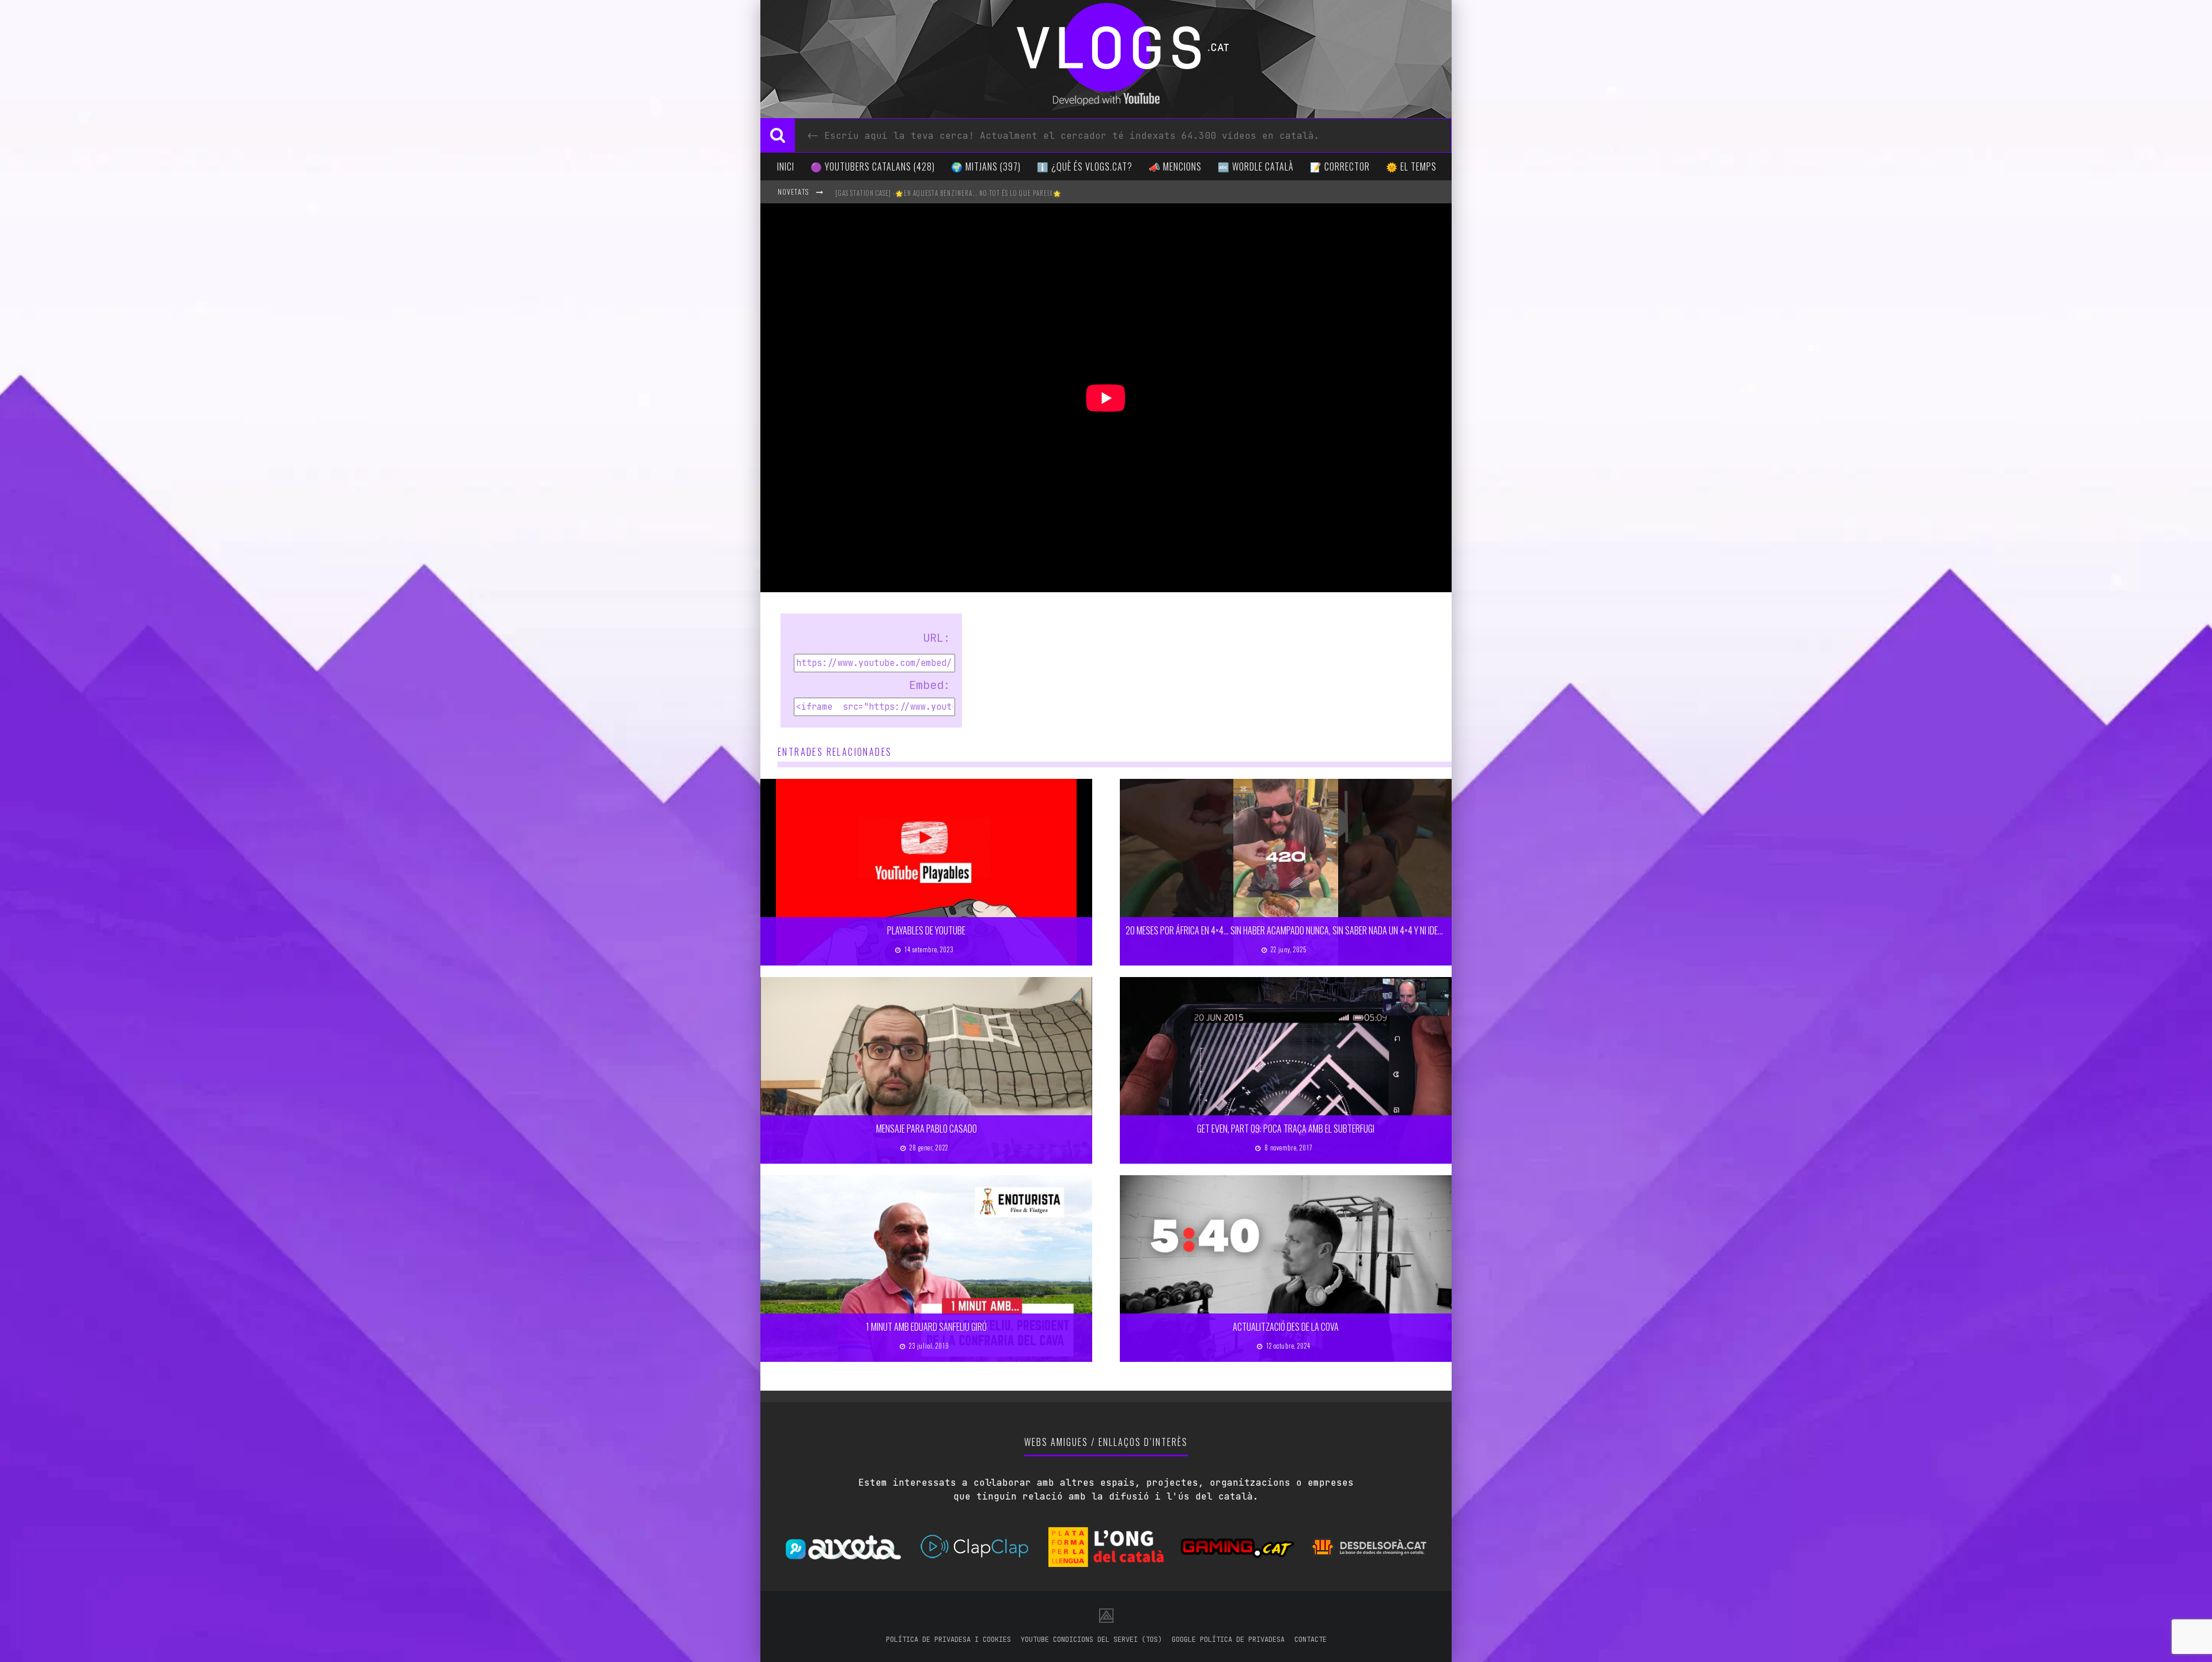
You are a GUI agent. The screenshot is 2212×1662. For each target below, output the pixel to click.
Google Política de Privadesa (1228, 1640)
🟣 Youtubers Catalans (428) (873, 166)
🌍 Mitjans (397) (986, 166)
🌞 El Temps (1411, 166)
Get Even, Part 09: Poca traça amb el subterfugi (1286, 1129)
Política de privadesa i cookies (948, 1640)
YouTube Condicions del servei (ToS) (1091, 1640)
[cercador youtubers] (778, 135)
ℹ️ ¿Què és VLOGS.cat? (1085, 166)
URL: (937, 638)
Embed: (930, 685)
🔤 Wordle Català (1256, 166)
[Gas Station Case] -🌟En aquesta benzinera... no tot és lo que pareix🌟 (948, 193)
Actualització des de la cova (1286, 1327)
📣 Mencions (1175, 166)
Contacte (1310, 1640)
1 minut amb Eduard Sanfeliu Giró (926, 1327)
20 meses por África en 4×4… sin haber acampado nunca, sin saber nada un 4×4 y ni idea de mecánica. (1308, 930)
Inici (786, 166)
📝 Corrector (1340, 166)
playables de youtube (926, 930)
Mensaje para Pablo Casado (927, 1129)
